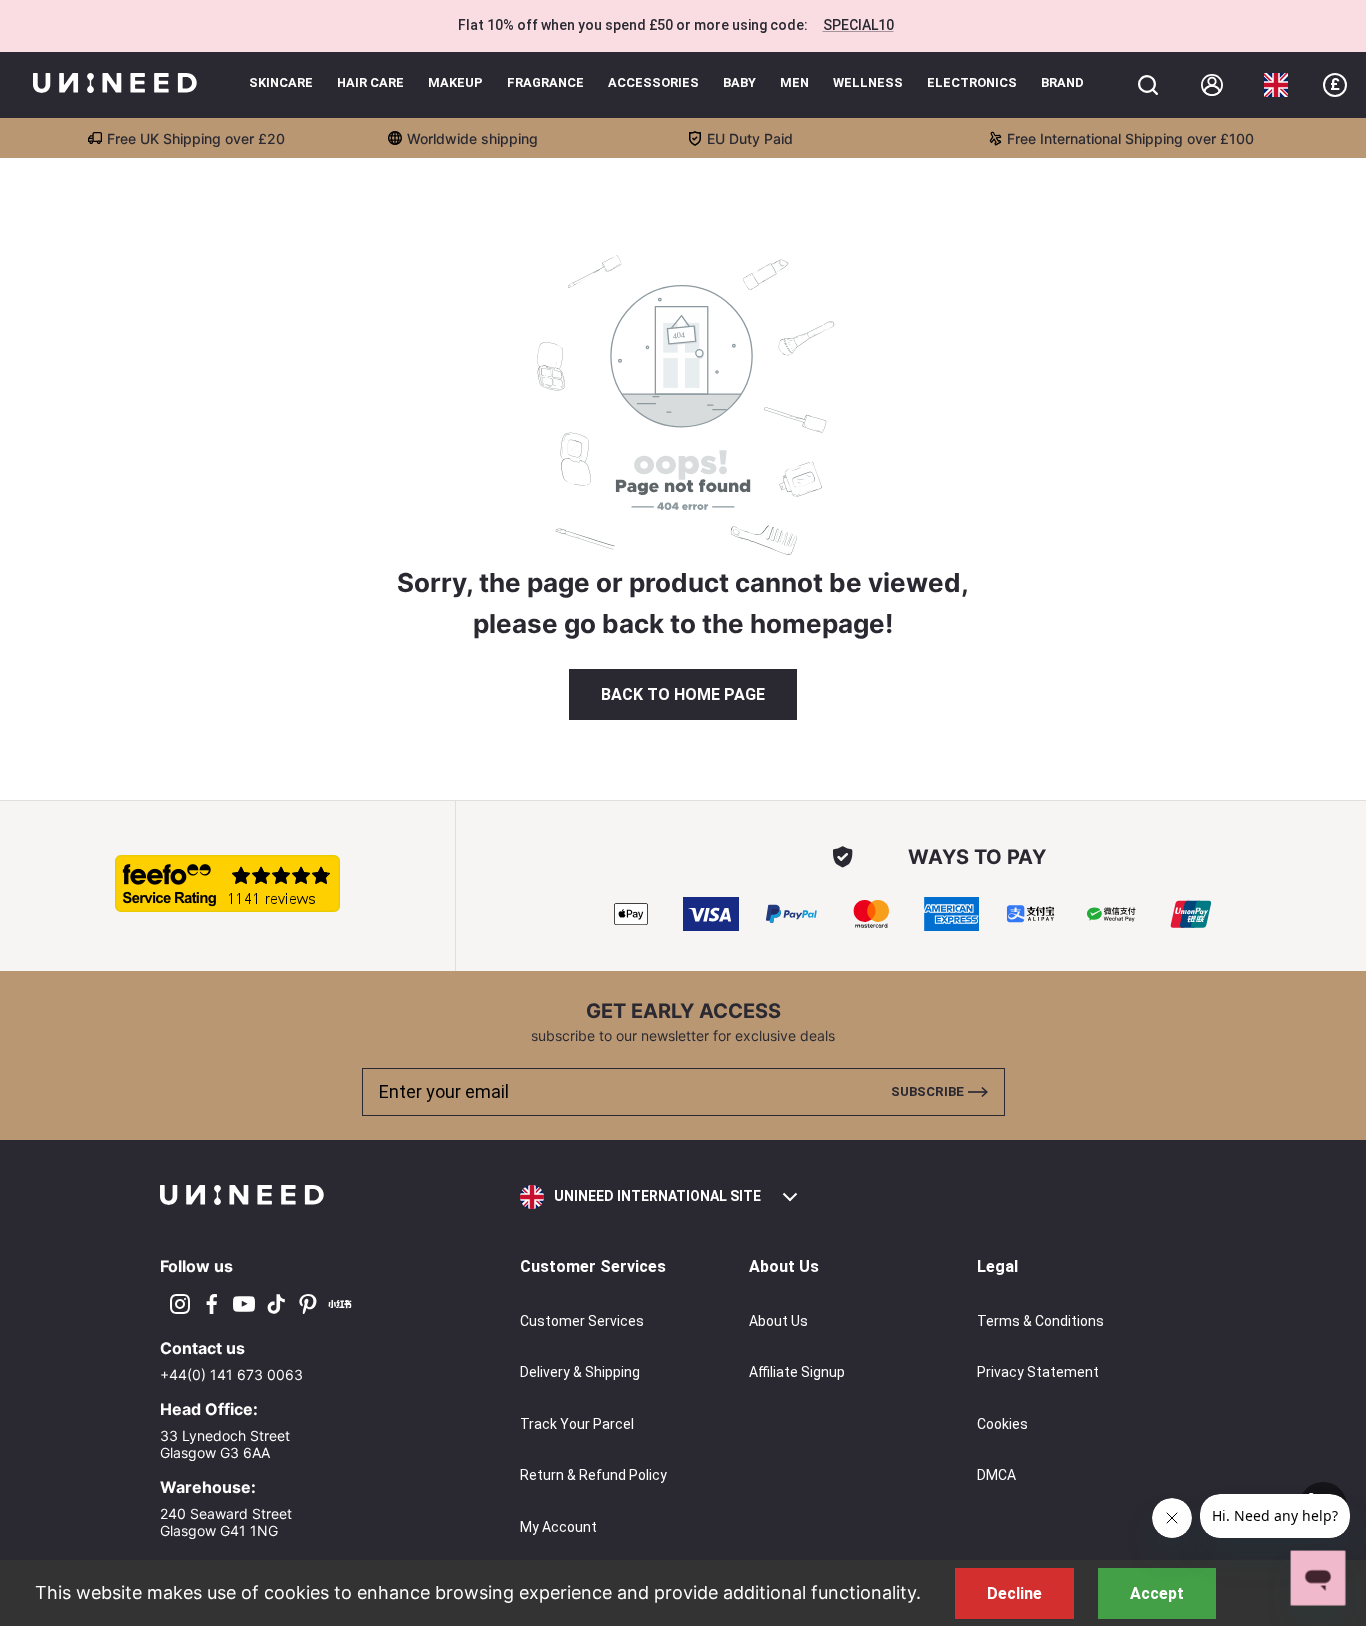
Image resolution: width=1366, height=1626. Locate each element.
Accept (1157, 1593)
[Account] (1212, 85)
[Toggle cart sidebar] (1148, 85)
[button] (1276, 85)
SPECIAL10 (858, 25)
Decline (1014, 1593)
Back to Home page (683, 694)
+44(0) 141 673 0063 (231, 1374)
